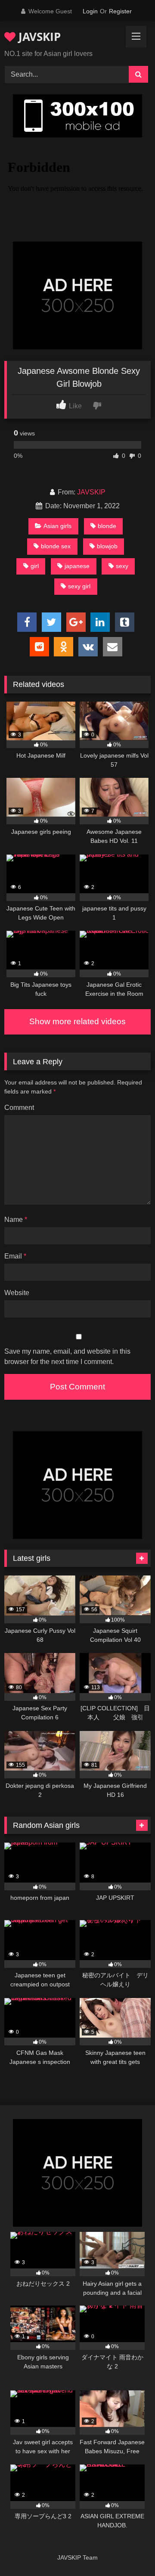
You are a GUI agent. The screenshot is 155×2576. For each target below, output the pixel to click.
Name (16, 1220)
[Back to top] (128, 2550)
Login (90, 11)
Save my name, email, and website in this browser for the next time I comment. (67, 1356)
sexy (122, 566)
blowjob (107, 546)
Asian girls (57, 526)
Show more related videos (77, 1021)
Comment (19, 1108)
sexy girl (79, 586)
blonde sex (56, 546)
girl (35, 566)
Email (15, 1256)
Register (120, 11)
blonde (107, 526)
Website (17, 1293)
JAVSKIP (38, 37)
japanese (77, 566)
